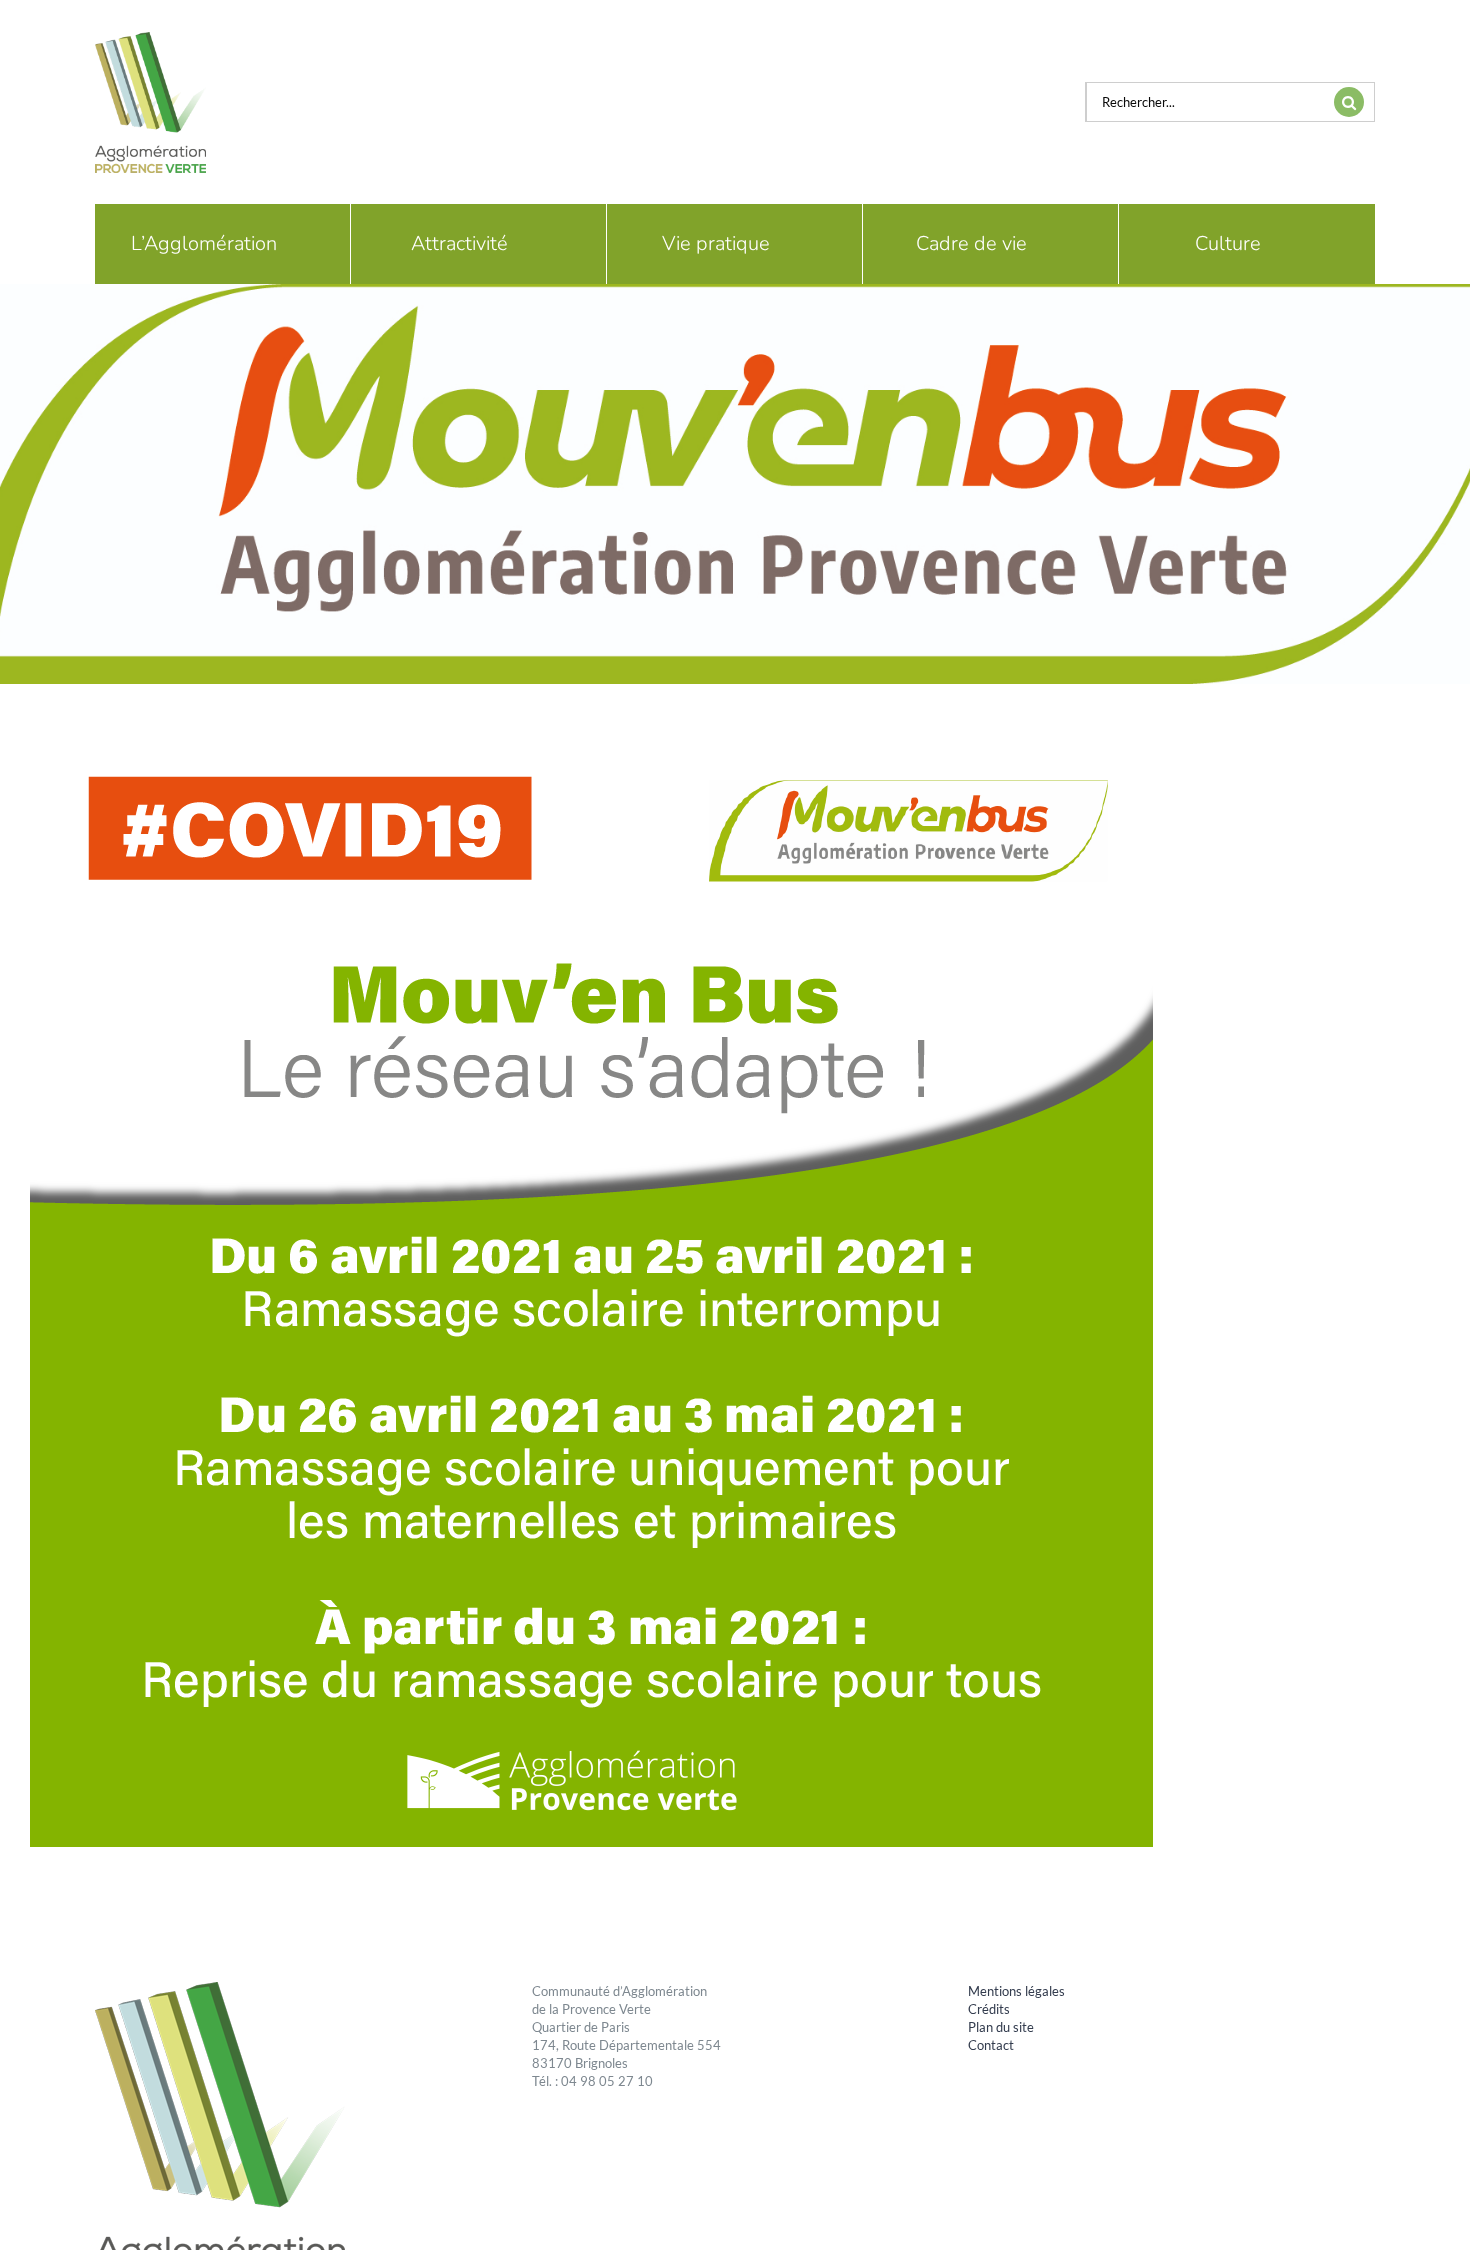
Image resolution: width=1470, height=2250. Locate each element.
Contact (991, 2045)
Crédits (989, 2009)
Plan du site (1001, 2027)
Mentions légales (1016, 1991)
